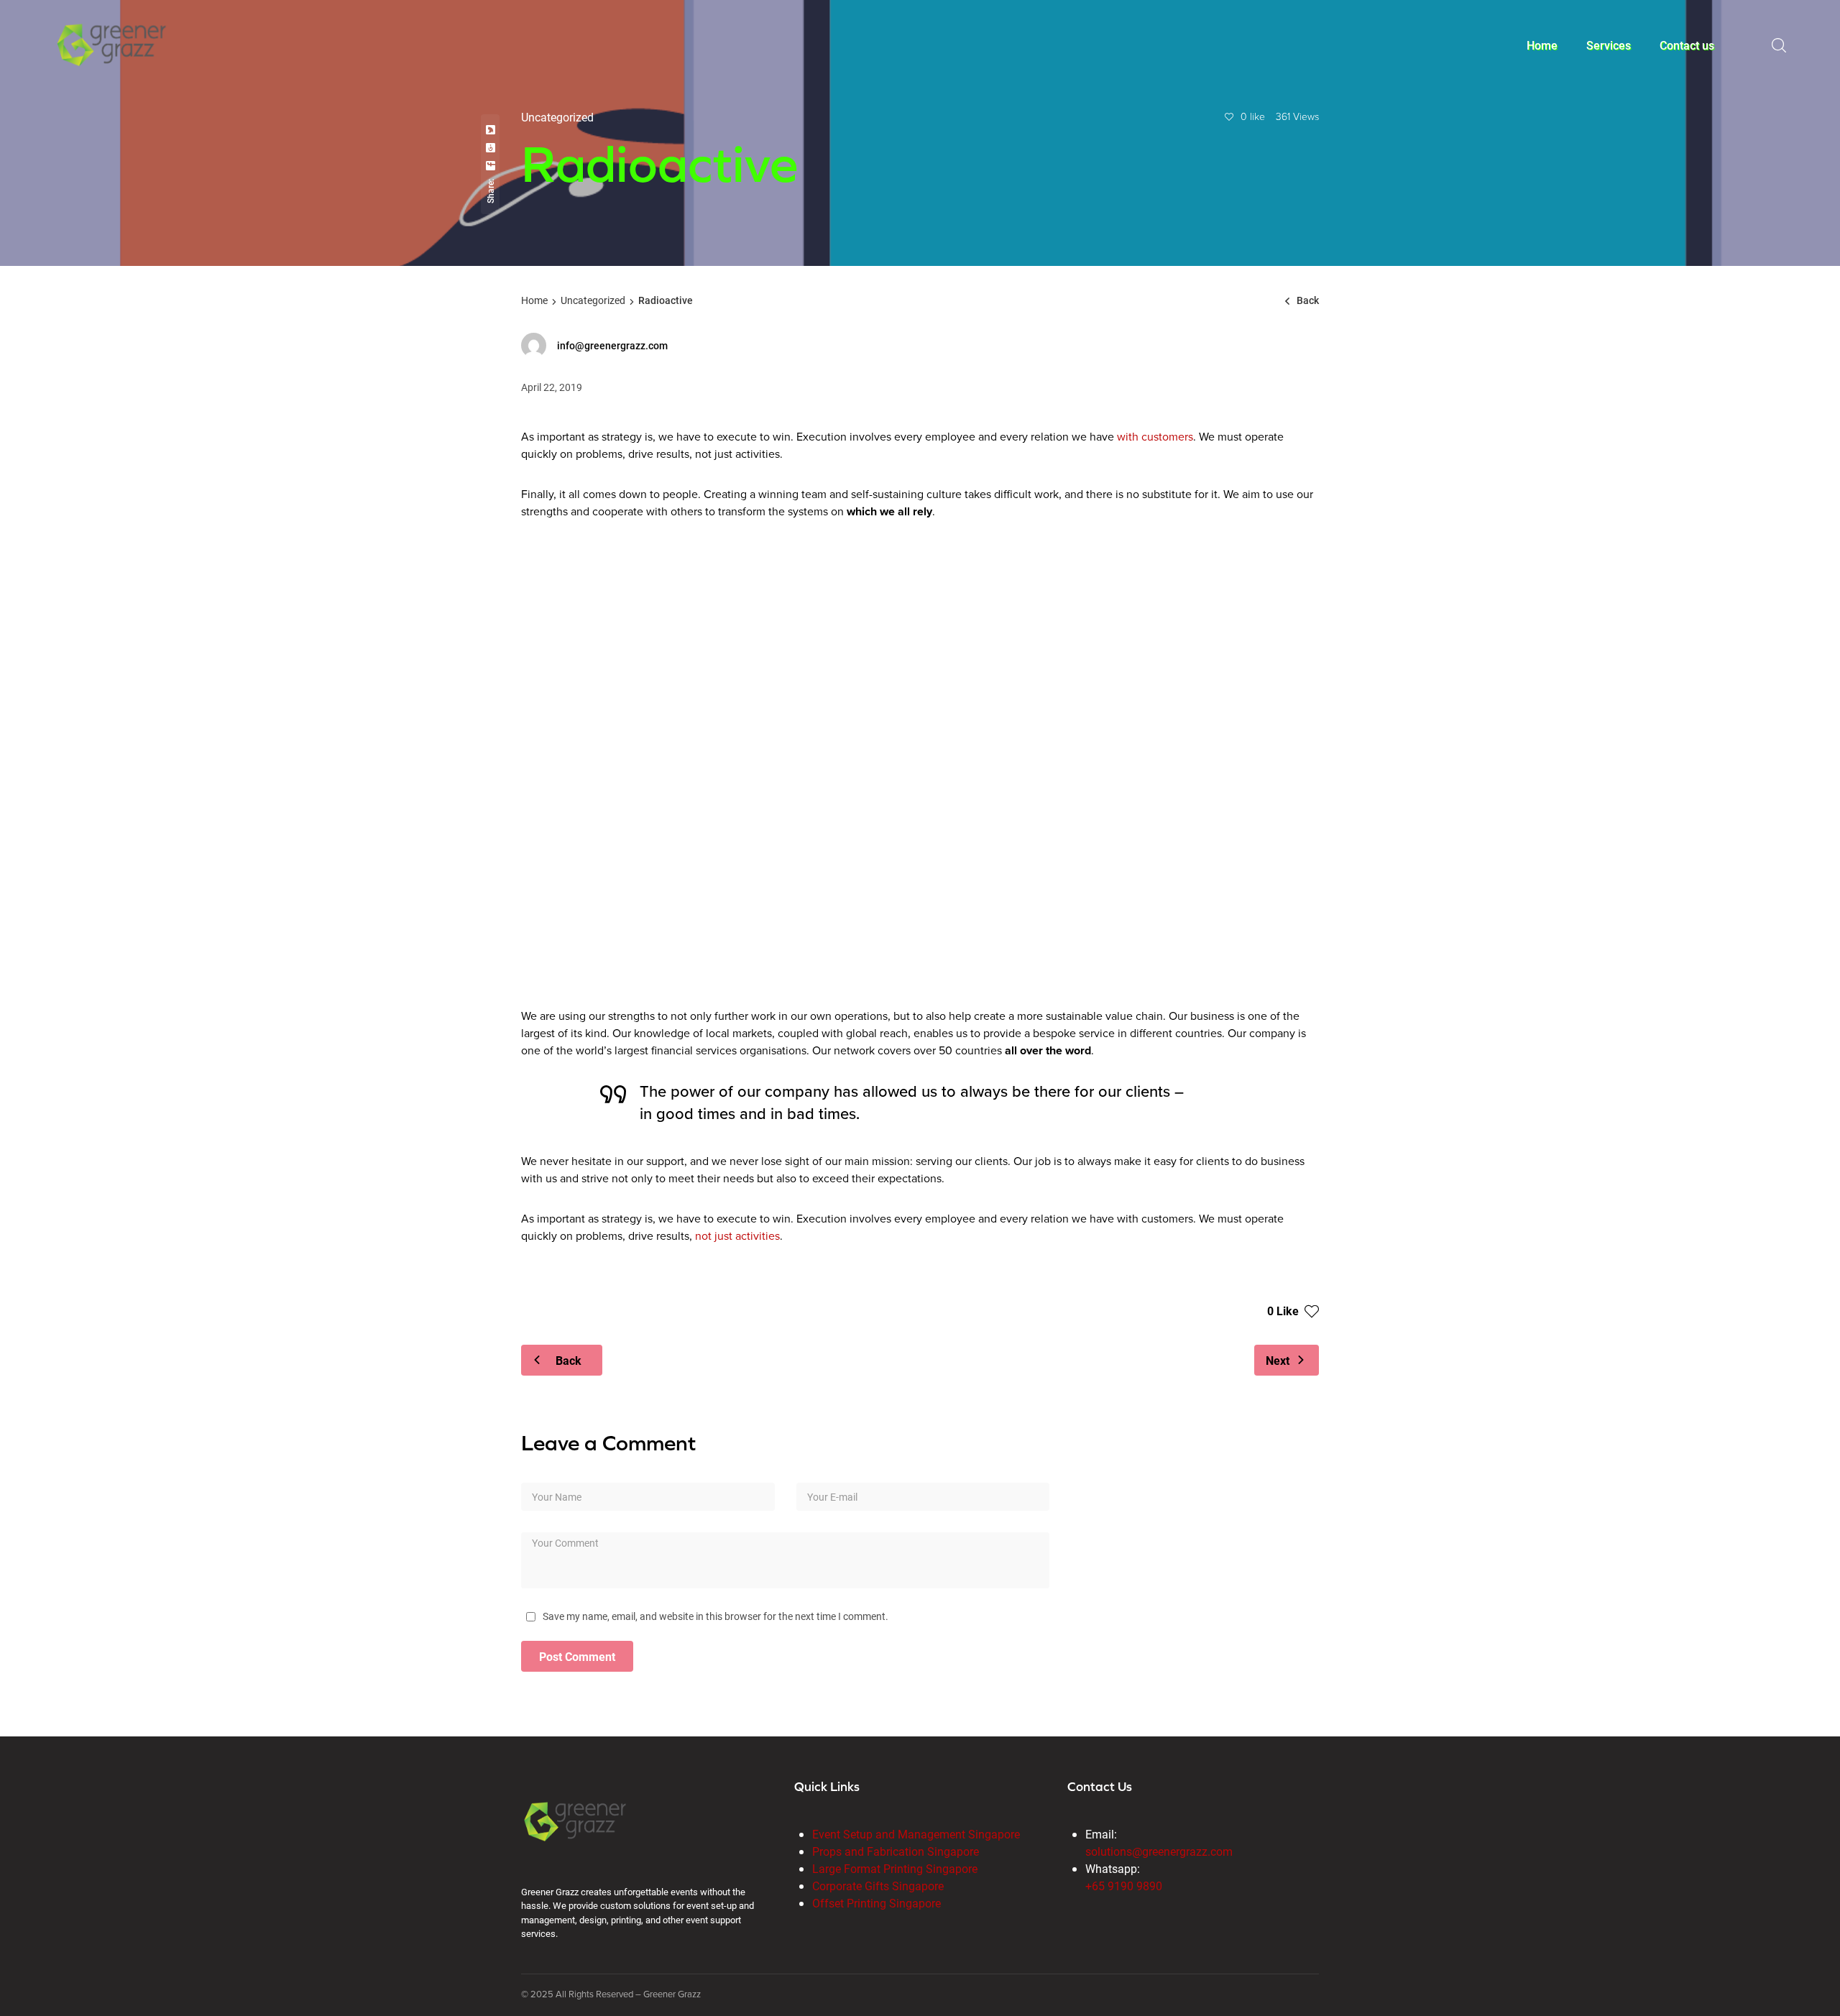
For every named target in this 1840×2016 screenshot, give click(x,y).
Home (1542, 45)
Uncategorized (593, 300)
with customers (1155, 437)
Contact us (1687, 45)
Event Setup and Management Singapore (916, 1834)
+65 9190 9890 (1124, 1886)
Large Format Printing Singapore (895, 1868)
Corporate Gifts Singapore (878, 1886)
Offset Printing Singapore (877, 1903)
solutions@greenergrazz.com (1159, 1851)
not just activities (737, 1236)
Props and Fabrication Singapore (896, 1851)
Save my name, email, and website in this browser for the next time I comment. (716, 1616)
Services (1609, 45)
